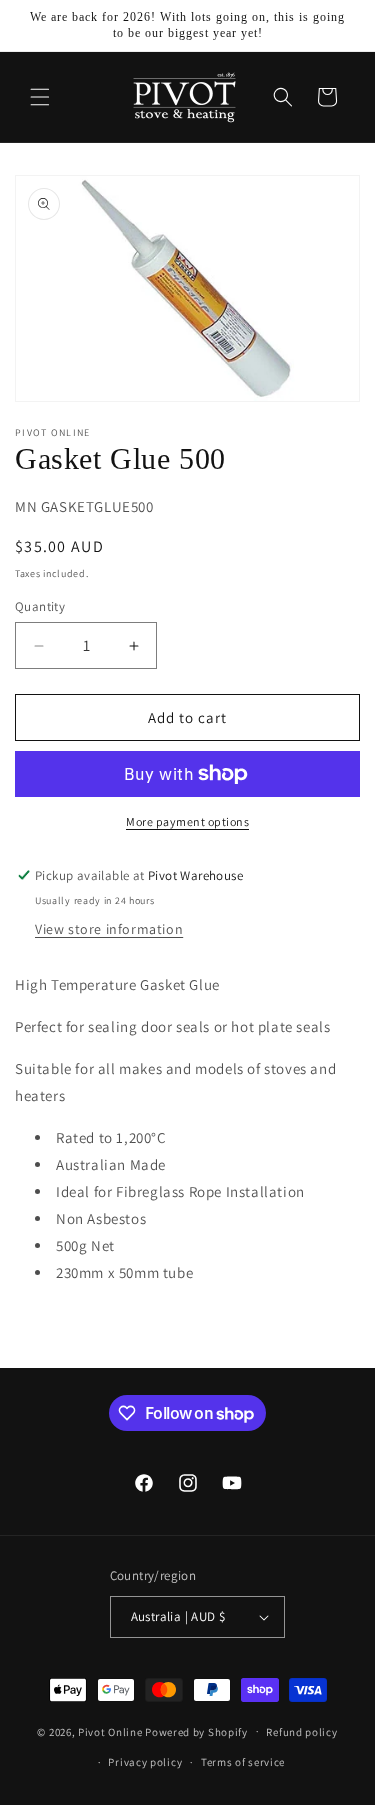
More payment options (187, 821)
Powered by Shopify (196, 1731)
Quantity (40, 606)
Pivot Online (110, 1731)
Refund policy (301, 1732)
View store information (109, 929)
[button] (40, 97)
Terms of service (243, 1762)
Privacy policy (145, 1762)
